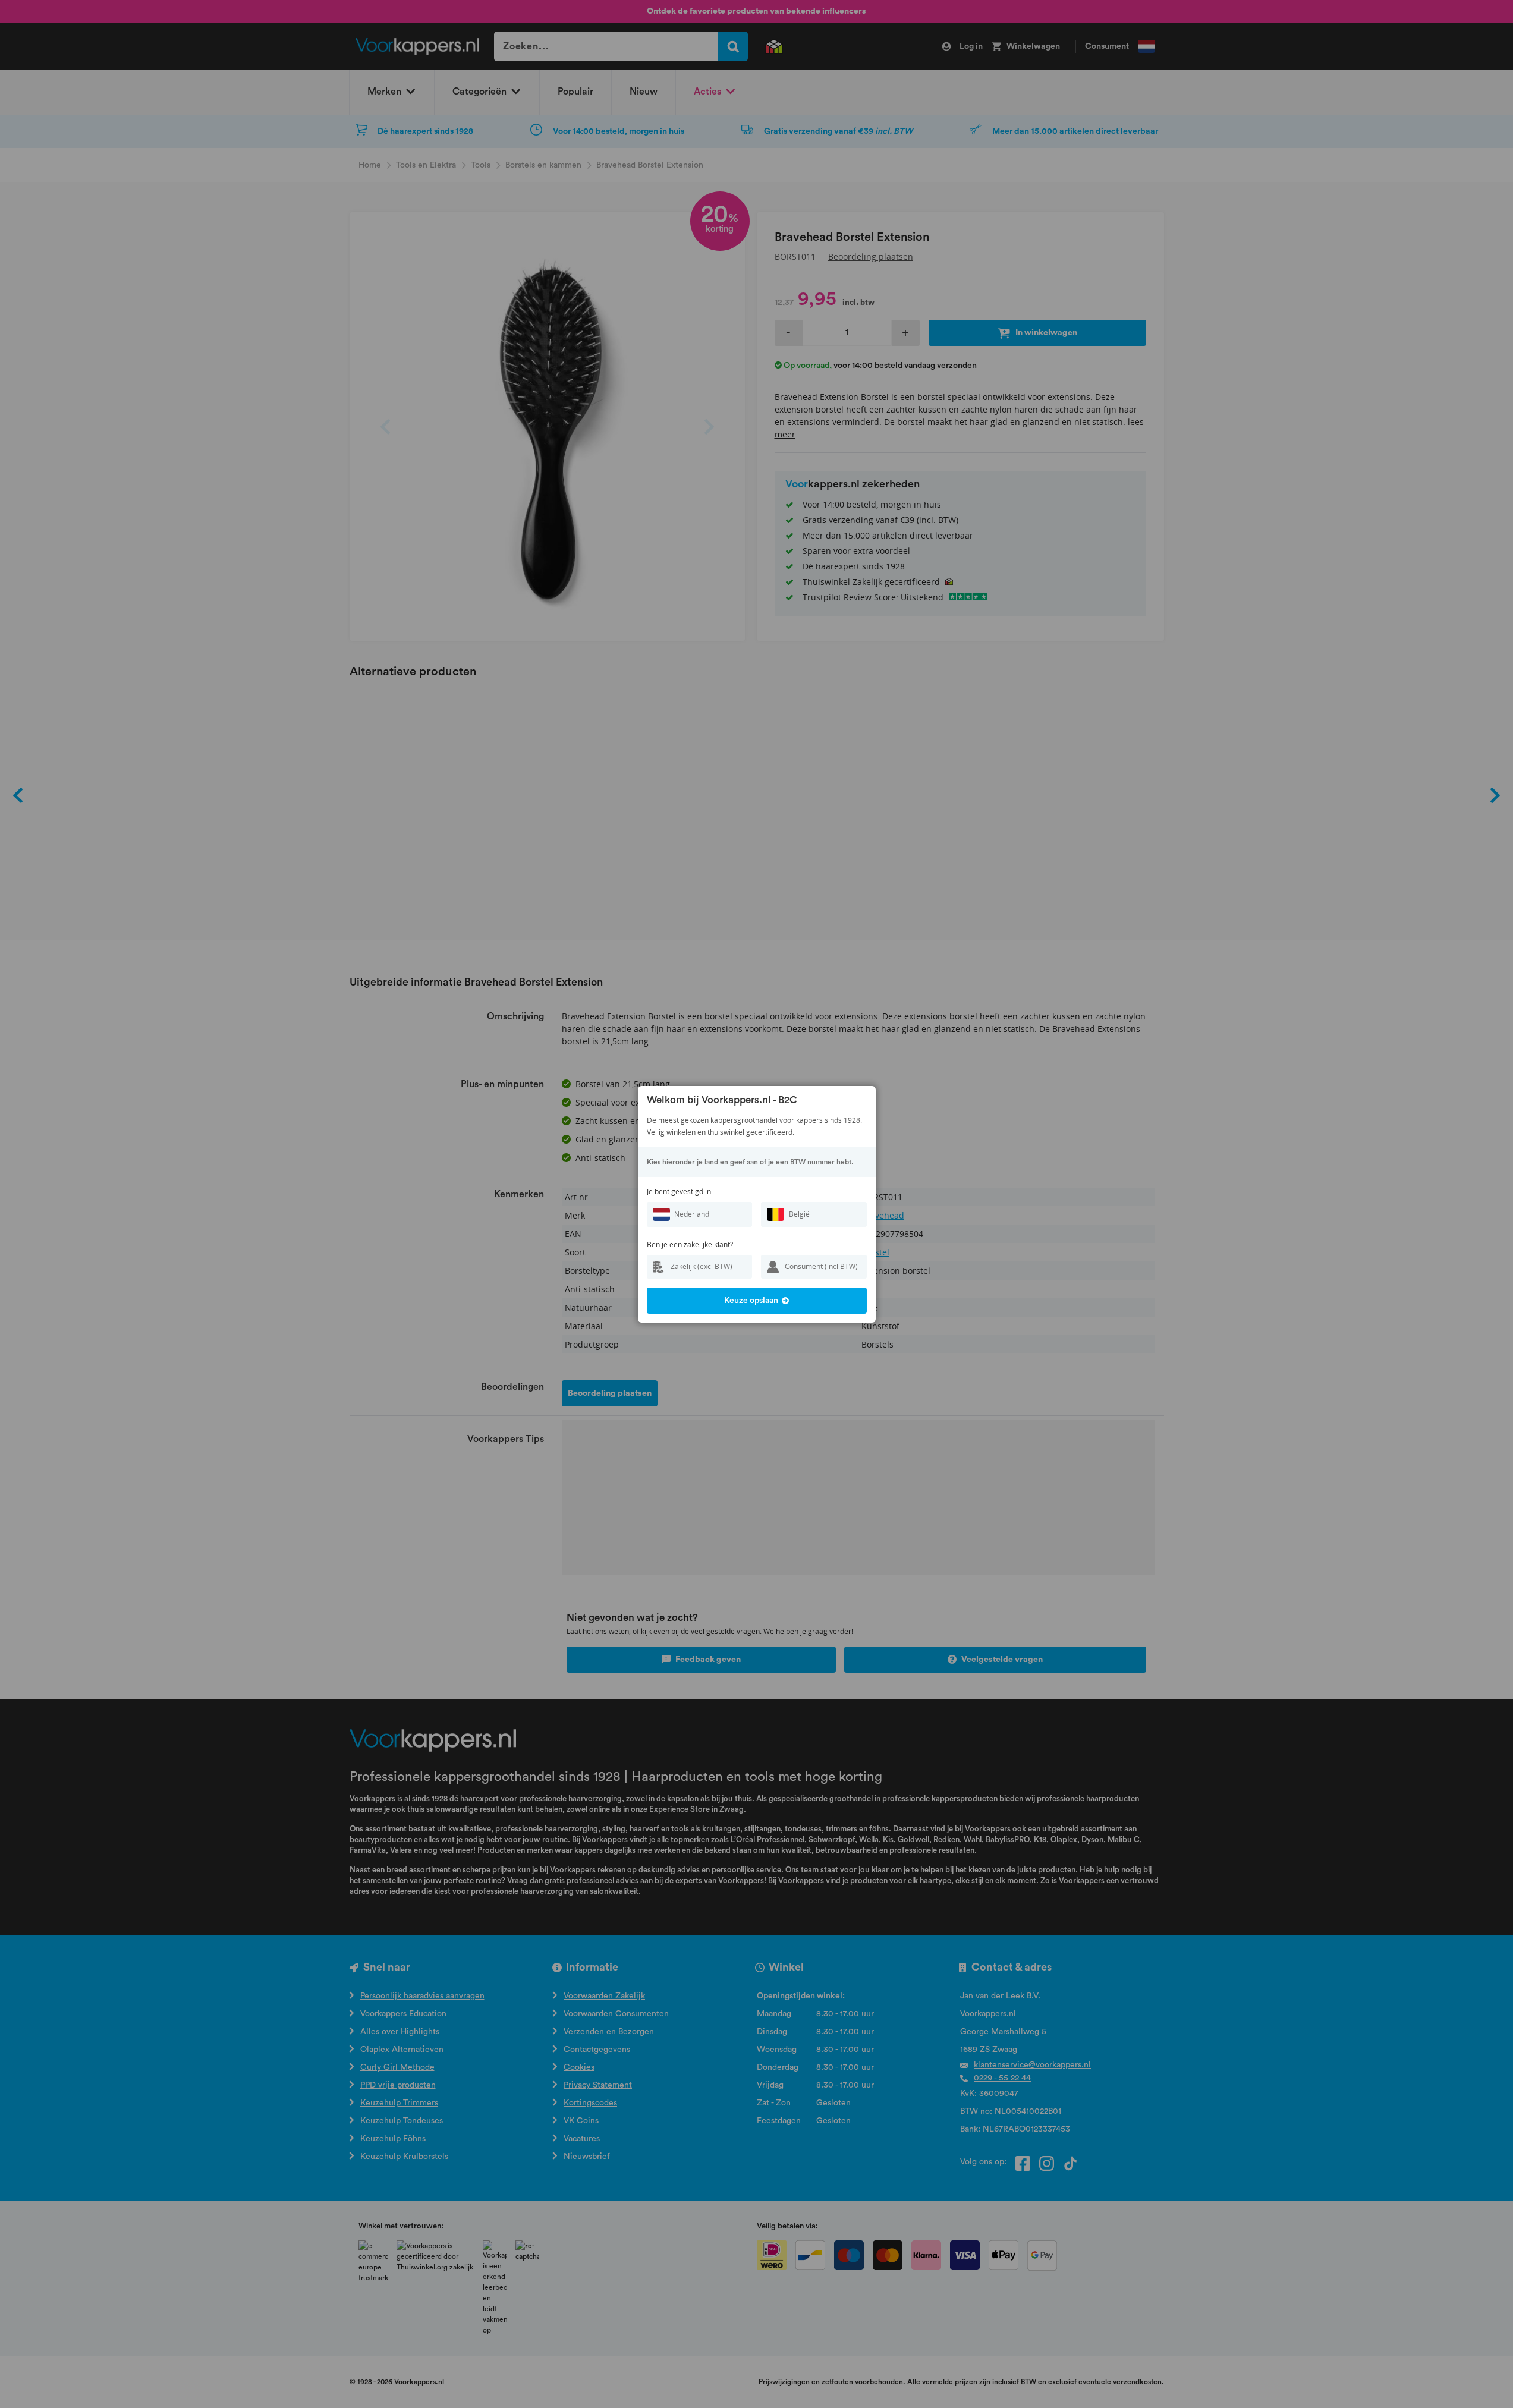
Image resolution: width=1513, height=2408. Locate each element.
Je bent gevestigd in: (680, 1192)
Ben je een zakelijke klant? (690, 1244)
